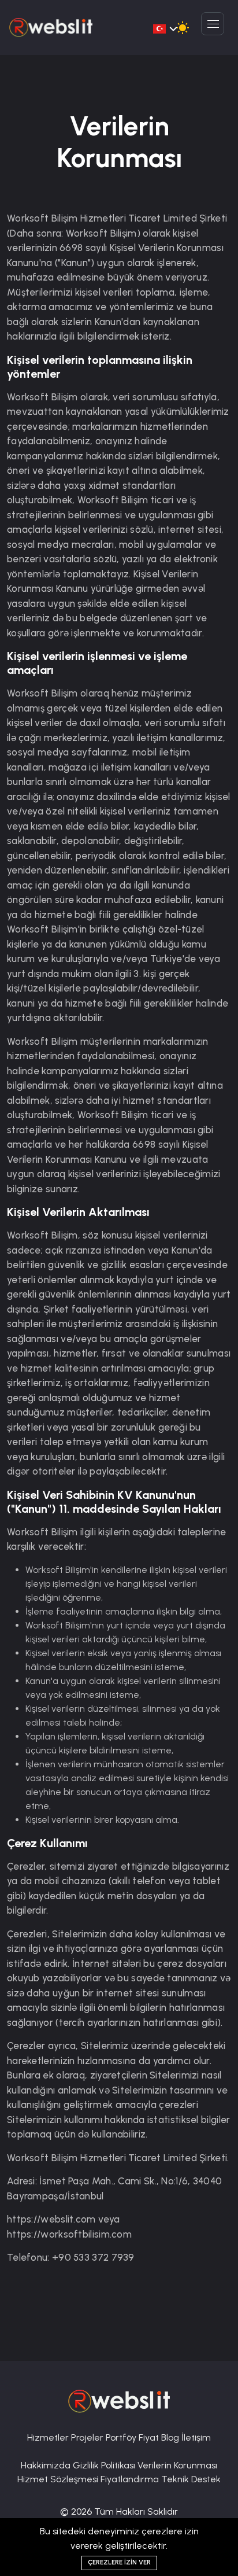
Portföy (122, 2437)
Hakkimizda (47, 2465)
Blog (171, 2437)
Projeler (88, 2437)
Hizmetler (49, 2437)
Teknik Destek (191, 2479)
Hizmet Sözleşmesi (59, 2479)
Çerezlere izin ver (119, 2562)
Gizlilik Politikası (105, 2465)
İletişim (196, 2437)
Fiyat (150, 2437)
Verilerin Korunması (177, 2465)
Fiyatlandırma (131, 2479)
